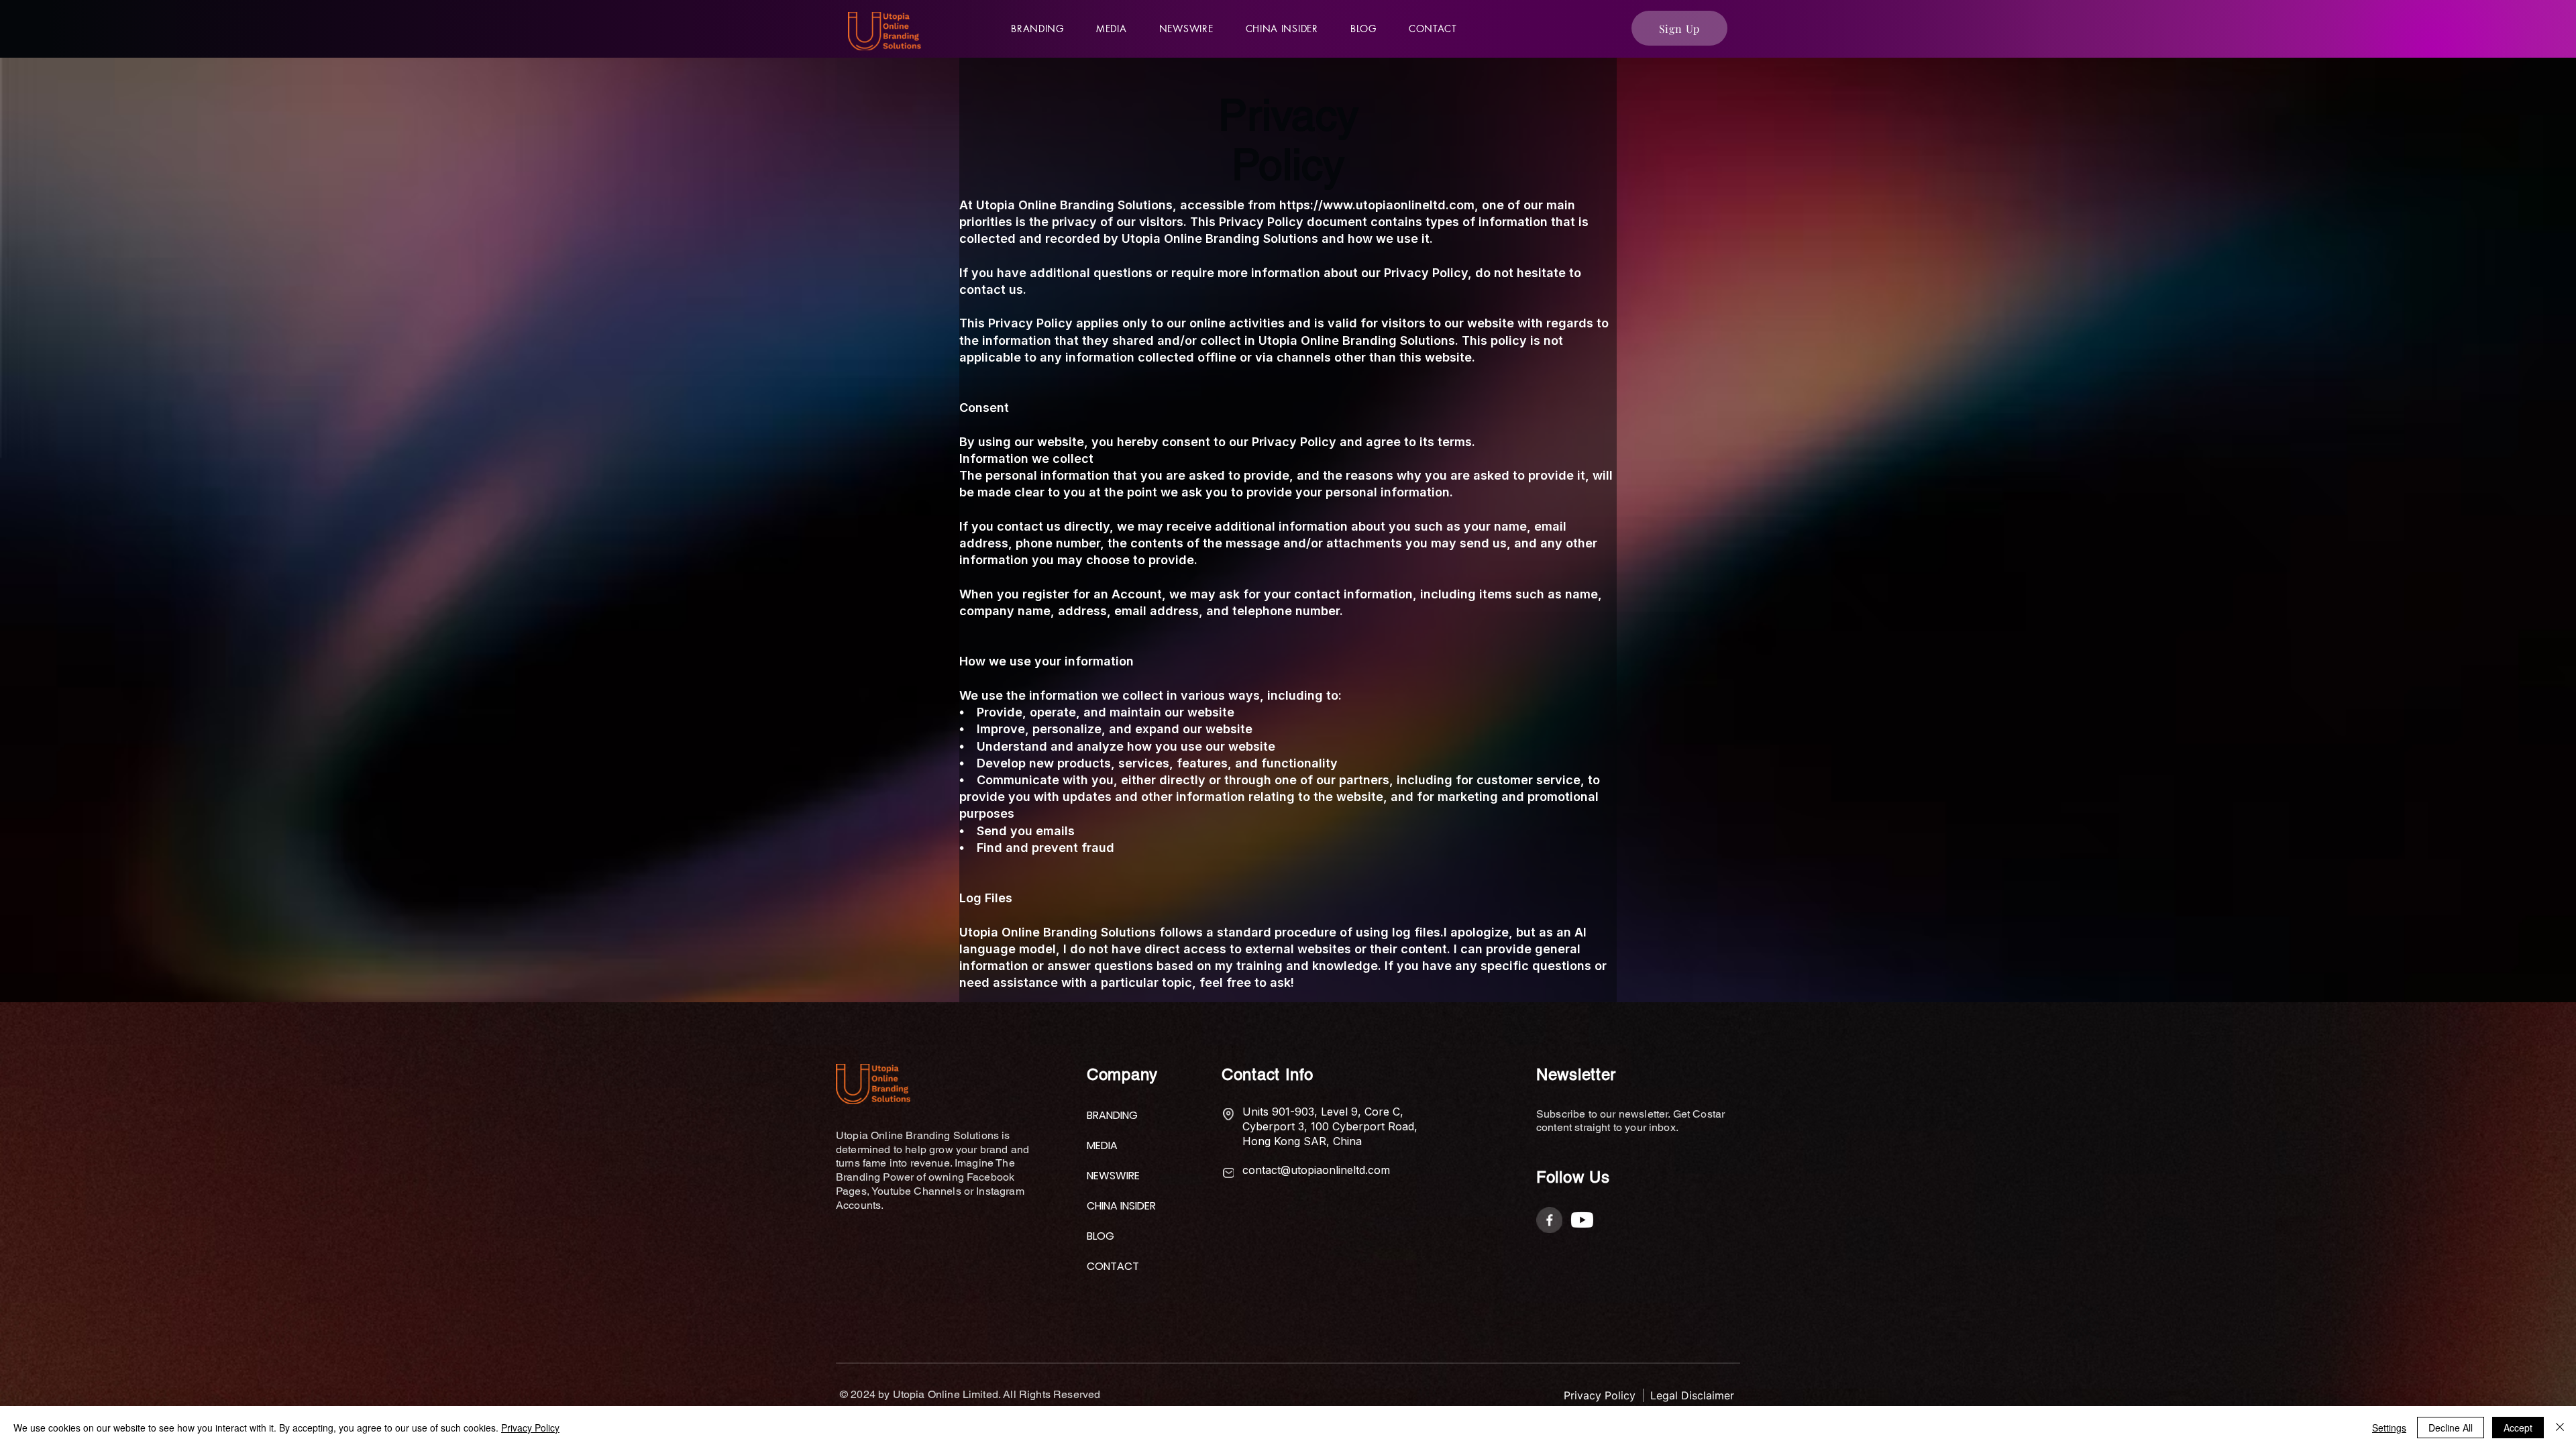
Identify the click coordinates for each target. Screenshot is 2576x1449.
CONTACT (1113, 1266)
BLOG (1101, 1236)
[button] (1112, 28)
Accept (2518, 1428)
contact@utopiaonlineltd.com (1316, 1170)
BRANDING (1112, 1115)
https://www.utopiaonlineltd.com (1377, 205)
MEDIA (1102, 1145)
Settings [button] (2389, 1428)
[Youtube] (1582, 1220)
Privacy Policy (530, 1428)
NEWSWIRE (1113, 1176)
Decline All (2451, 1428)
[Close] (2560, 1428)
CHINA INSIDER (1119, 1206)
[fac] (1549, 1220)
